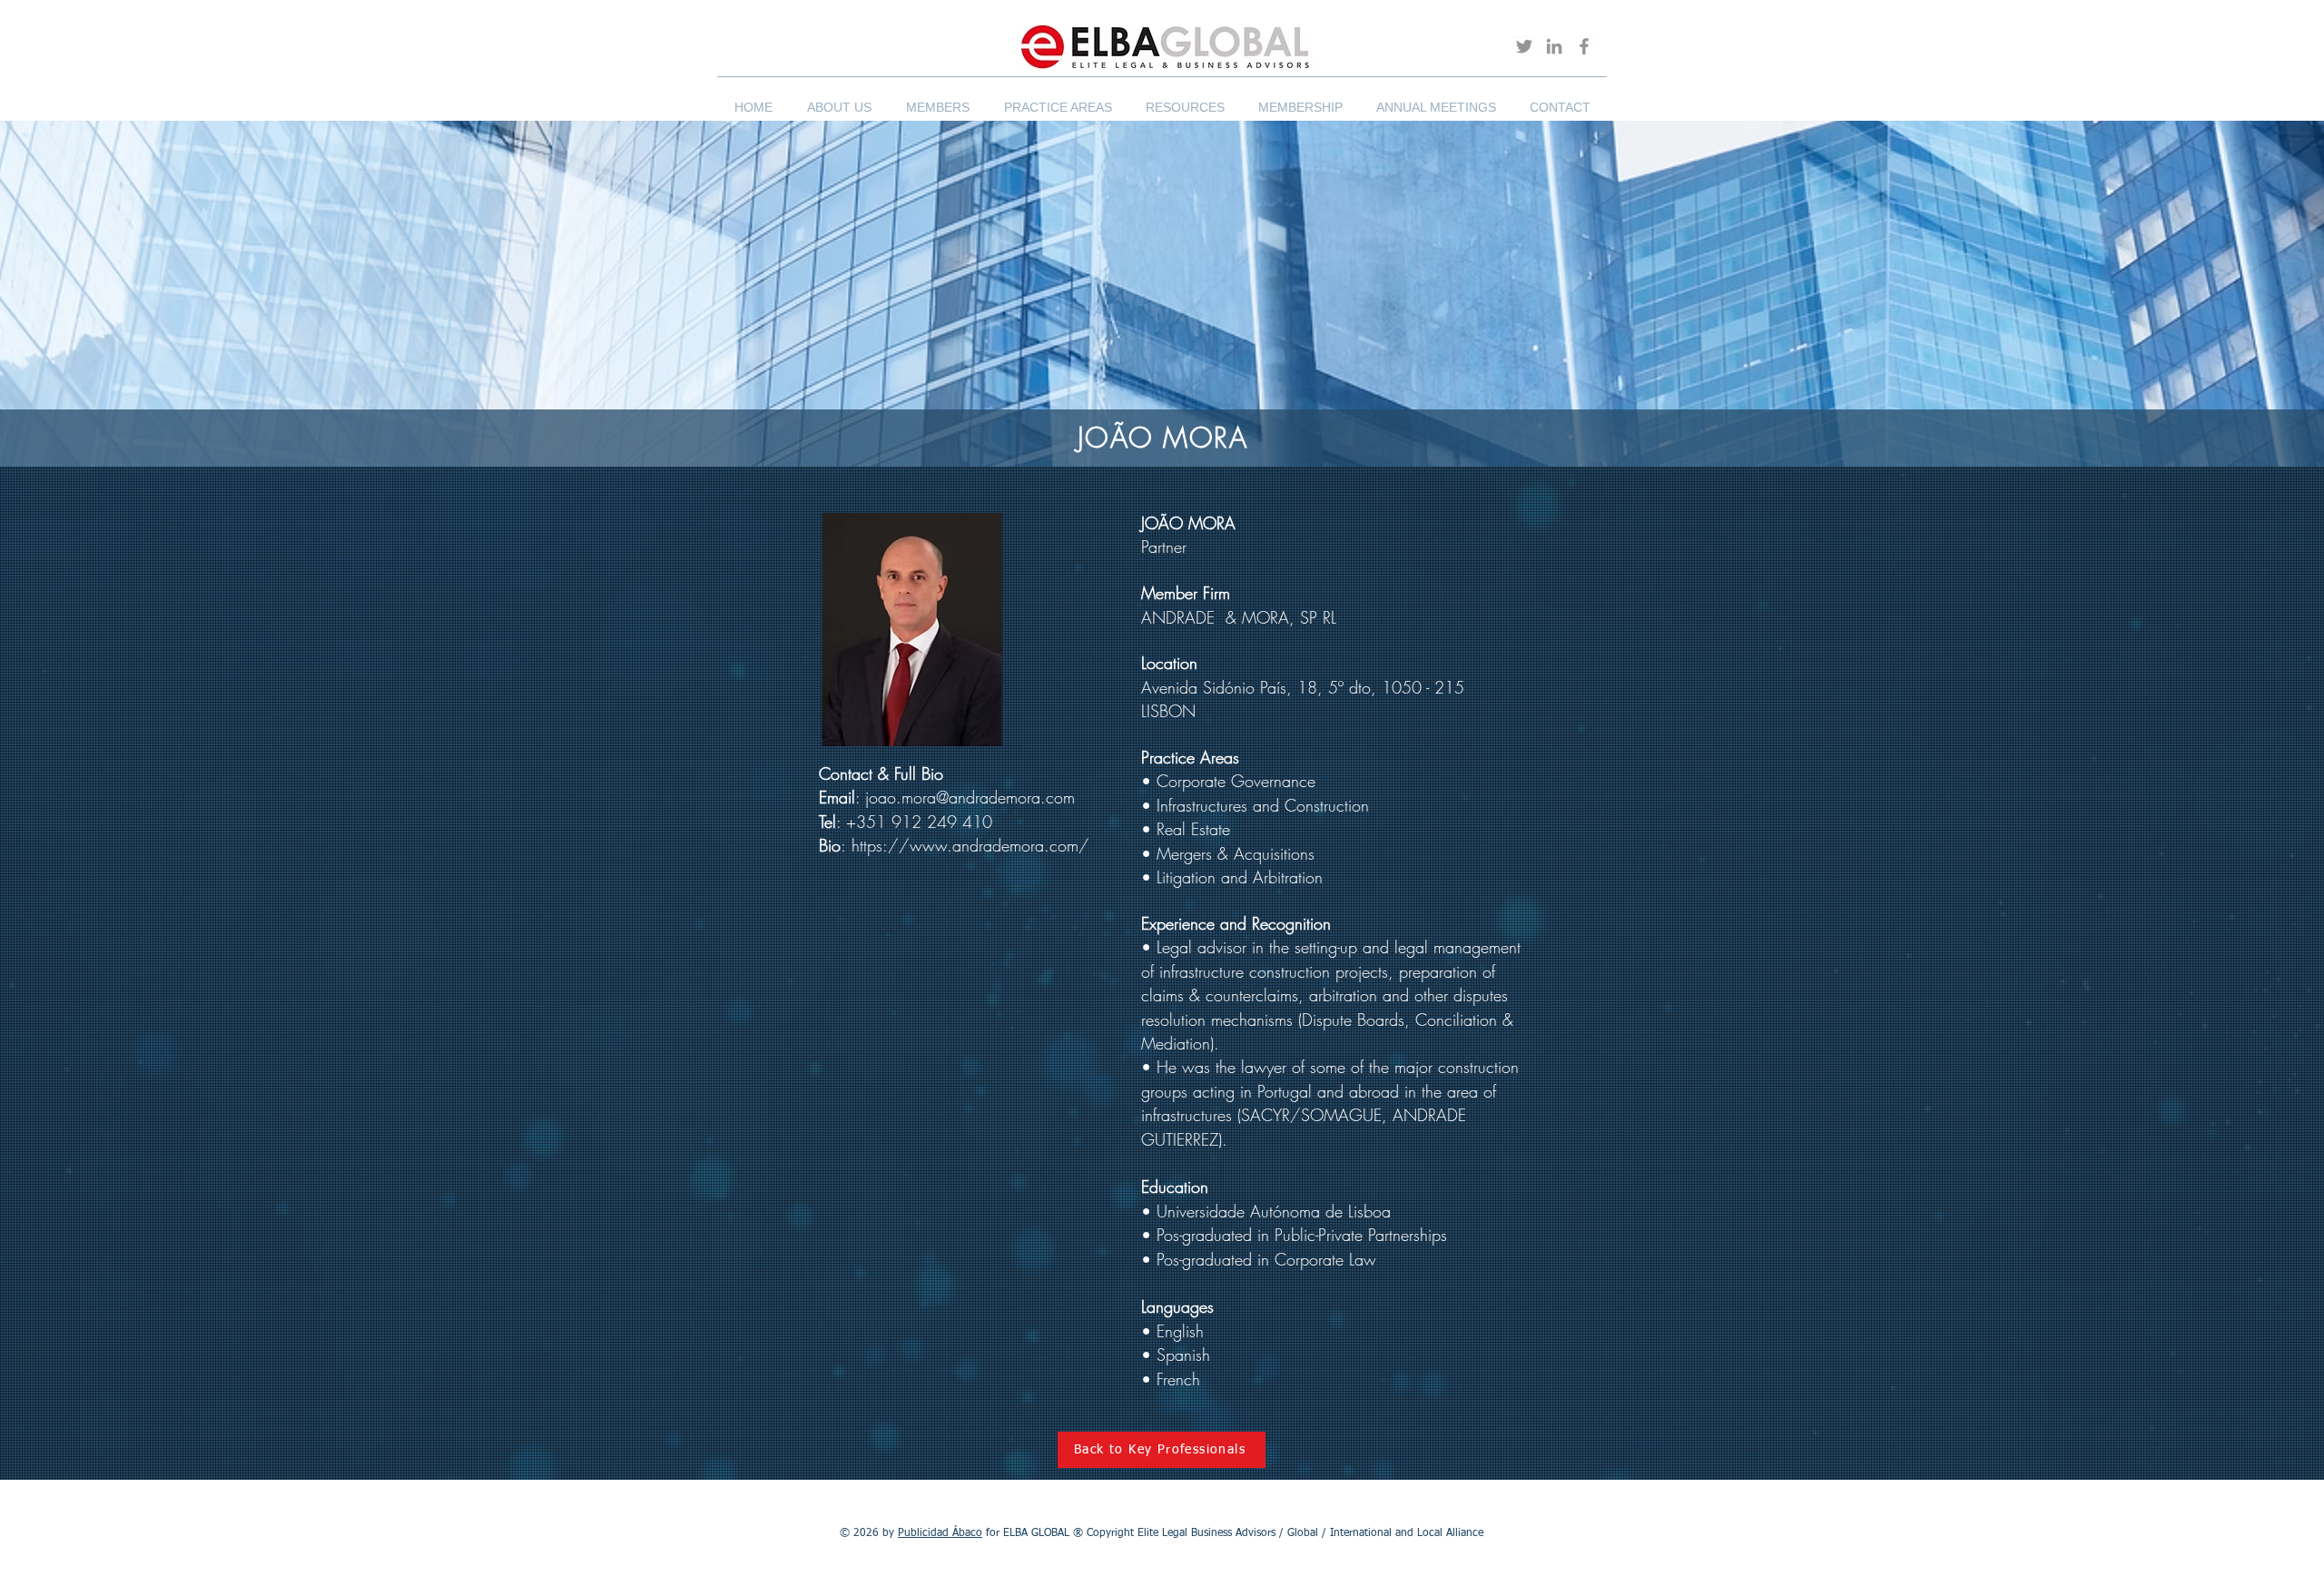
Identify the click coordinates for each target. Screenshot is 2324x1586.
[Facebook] (1584, 46)
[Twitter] (1524, 46)
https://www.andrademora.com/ (970, 845)
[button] (839, 99)
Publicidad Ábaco (940, 1533)
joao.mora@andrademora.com (970, 797)
